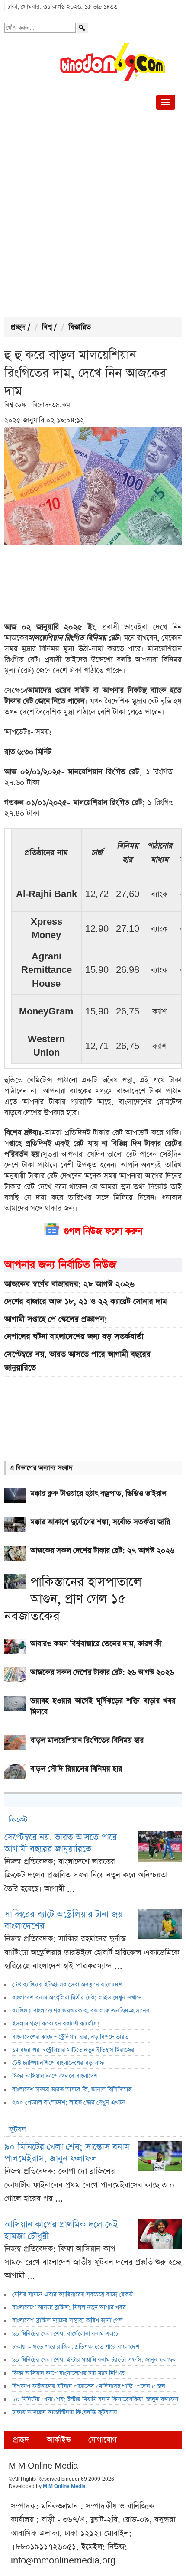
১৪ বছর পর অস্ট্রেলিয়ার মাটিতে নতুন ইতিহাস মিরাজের (73, 2050)
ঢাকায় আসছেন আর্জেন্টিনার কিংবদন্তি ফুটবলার (65, 2412)
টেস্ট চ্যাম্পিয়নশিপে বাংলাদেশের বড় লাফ (58, 2063)
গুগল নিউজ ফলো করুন (103, 1231)
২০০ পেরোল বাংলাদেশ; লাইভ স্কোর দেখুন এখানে (69, 2103)
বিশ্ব (47, 327)
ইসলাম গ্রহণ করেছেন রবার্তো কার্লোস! (56, 2024)
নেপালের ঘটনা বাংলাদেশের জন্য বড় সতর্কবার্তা (74, 1337)
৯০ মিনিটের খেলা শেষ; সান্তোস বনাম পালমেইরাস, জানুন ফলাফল (67, 2153)
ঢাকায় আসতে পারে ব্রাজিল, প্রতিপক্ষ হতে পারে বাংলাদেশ (76, 2347)
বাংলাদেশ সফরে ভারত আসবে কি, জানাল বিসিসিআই (72, 2090)
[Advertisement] (93, 215)
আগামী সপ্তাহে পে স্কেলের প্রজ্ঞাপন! (56, 1319)
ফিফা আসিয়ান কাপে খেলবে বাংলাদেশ (55, 2076)
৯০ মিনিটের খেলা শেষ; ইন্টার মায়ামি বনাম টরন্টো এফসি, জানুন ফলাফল (95, 2360)
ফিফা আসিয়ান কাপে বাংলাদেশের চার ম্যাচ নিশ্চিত (68, 2373)
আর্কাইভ (59, 2440)
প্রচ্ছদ (18, 327)
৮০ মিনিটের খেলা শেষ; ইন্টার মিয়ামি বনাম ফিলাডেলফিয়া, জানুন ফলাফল (95, 2399)
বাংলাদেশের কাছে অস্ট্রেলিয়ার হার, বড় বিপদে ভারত (70, 2037)
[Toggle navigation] (166, 102)
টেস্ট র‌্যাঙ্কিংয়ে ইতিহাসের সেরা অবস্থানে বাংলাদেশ (67, 1985)
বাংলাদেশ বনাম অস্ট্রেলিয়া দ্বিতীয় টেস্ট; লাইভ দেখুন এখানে (77, 1998)
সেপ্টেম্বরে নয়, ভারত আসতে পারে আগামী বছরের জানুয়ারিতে (77, 1361)
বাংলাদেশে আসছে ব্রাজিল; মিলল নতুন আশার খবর (69, 2307)
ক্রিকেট (18, 1820)
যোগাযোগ (103, 2440)
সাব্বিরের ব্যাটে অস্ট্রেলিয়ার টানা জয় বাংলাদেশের (64, 1920)
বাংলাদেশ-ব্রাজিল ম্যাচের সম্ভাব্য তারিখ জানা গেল (67, 2320)
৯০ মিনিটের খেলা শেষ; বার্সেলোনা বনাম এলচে (65, 2334)
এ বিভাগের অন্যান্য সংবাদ (41, 1468)
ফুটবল (17, 2130)
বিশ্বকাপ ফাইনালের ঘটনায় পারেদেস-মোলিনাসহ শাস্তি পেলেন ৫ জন (89, 2386)
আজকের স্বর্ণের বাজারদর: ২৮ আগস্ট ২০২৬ (69, 1284)
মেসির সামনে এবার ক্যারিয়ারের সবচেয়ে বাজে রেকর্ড (72, 2294)
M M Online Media (64, 2487)
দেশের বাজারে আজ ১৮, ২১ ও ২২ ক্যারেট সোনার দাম (86, 1301)
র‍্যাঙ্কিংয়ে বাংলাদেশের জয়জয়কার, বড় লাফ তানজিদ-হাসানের (81, 2011)
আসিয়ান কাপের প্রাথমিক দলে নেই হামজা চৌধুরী (61, 2230)
